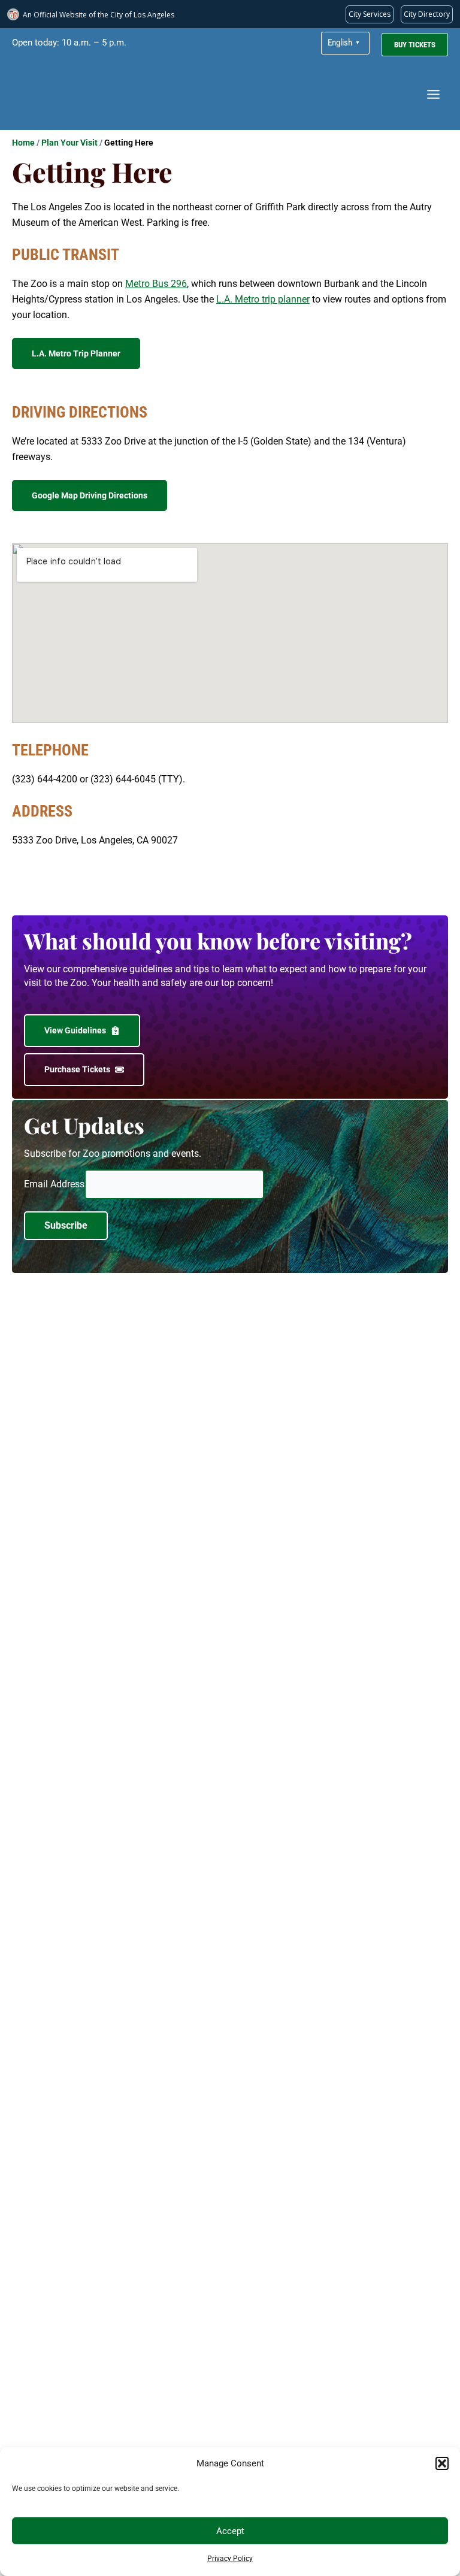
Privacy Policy (230, 2559)
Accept (230, 2531)
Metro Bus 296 (156, 284)
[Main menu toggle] (433, 94)
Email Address (54, 1184)
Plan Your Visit (69, 143)
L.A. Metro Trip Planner (76, 353)
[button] (442, 2463)
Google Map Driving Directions (90, 495)
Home (23, 143)
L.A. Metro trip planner (263, 299)
